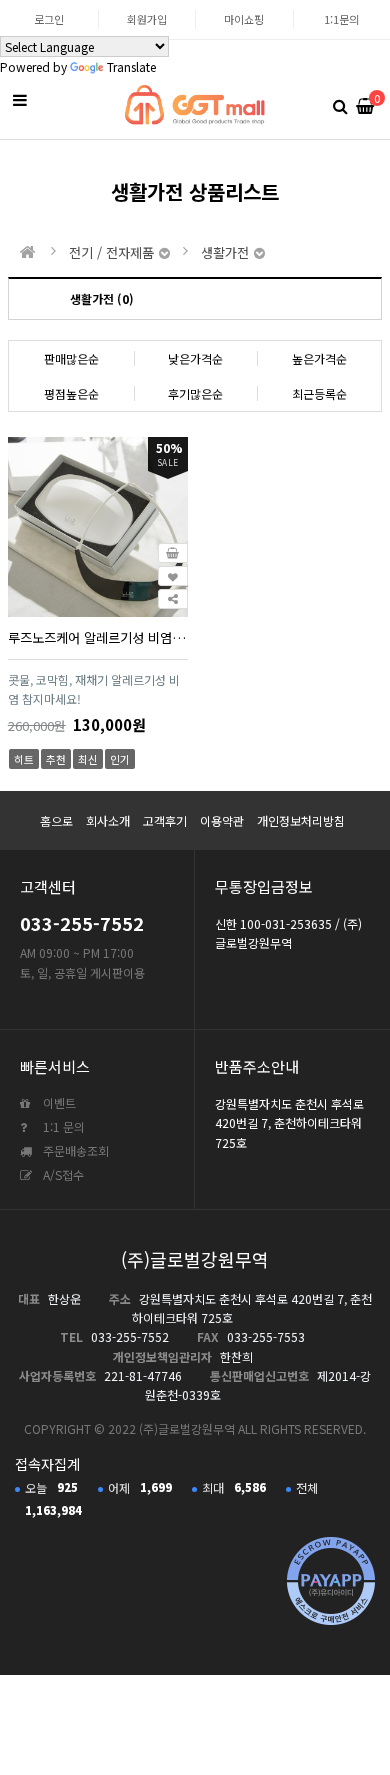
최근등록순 (319, 393)
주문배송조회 (74, 1150)
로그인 (49, 19)
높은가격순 (319, 358)
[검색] (340, 105)
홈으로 (56, 820)
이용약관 (222, 820)
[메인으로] (28, 252)
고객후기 (165, 820)
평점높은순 (71, 393)
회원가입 (147, 19)
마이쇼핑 (244, 19)
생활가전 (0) (102, 298)
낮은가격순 (195, 358)
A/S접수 (62, 1174)
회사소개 (108, 820)
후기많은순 (195, 393)
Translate (131, 66)
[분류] (20, 100)
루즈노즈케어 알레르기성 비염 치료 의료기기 (98, 637)
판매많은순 (71, 358)
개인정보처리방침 (301, 820)
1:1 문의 (62, 1126)
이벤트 (58, 1102)
